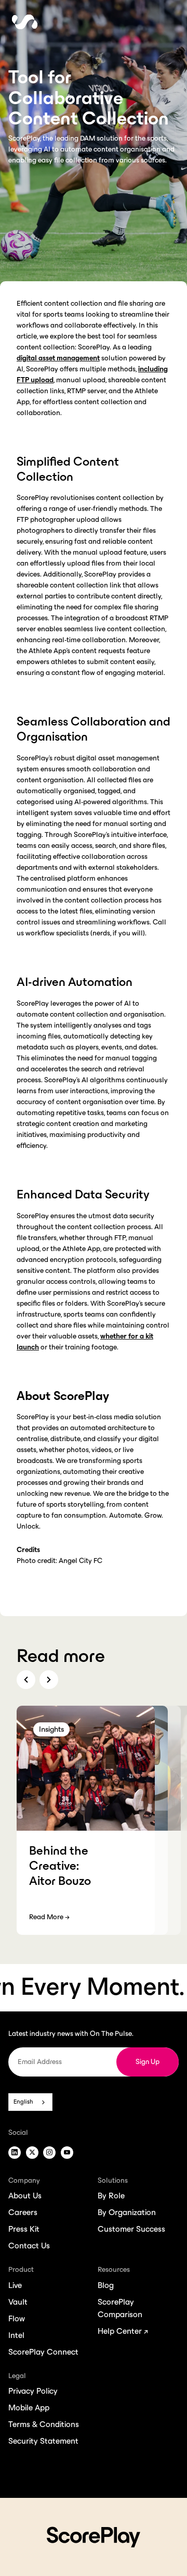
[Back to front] (25, 29)
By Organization (127, 2212)
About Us (25, 2196)
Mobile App (29, 2408)
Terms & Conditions (44, 2424)
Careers (23, 2212)
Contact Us (29, 2246)
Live (15, 2285)
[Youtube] (67, 2153)
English (23, 2102)
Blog (106, 2285)
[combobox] (30, 2102)
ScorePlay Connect (43, 2352)
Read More (49, 1917)
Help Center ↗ (123, 2331)
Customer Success (131, 2229)
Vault (18, 2302)
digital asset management (58, 358)
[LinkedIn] (15, 2153)
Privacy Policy (33, 2391)
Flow (17, 2318)
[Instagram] (49, 2153)
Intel (16, 2335)
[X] (32, 2153)
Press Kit (24, 2229)
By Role (111, 2196)
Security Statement (43, 2441)
